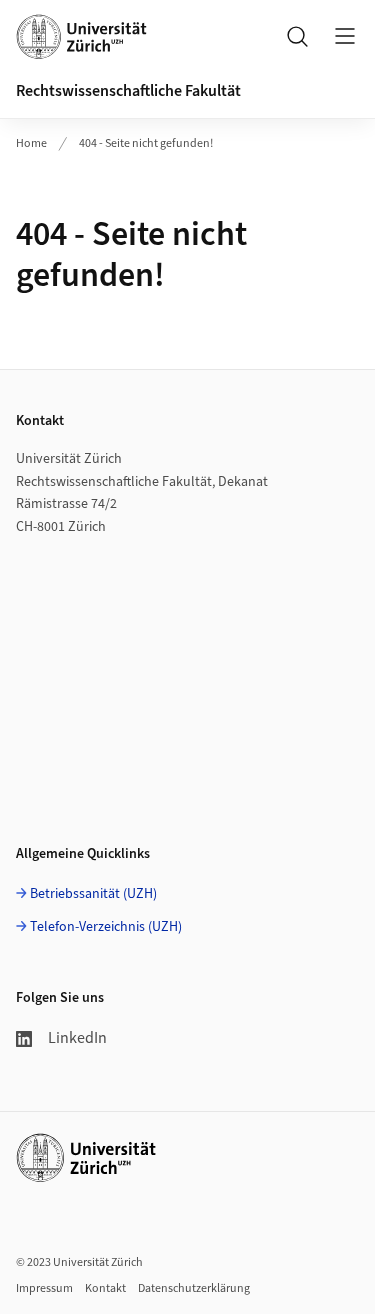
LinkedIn (77, 1038)
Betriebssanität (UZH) (93, 894)
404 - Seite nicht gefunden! (146, 143)
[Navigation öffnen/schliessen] (345, 36)
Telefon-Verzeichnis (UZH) (106, 927)
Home (31, 143)
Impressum (44, 1288)
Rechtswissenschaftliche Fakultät (128, 91)
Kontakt (105, 1288)
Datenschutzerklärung (194, 1288)
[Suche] (297, 36)
